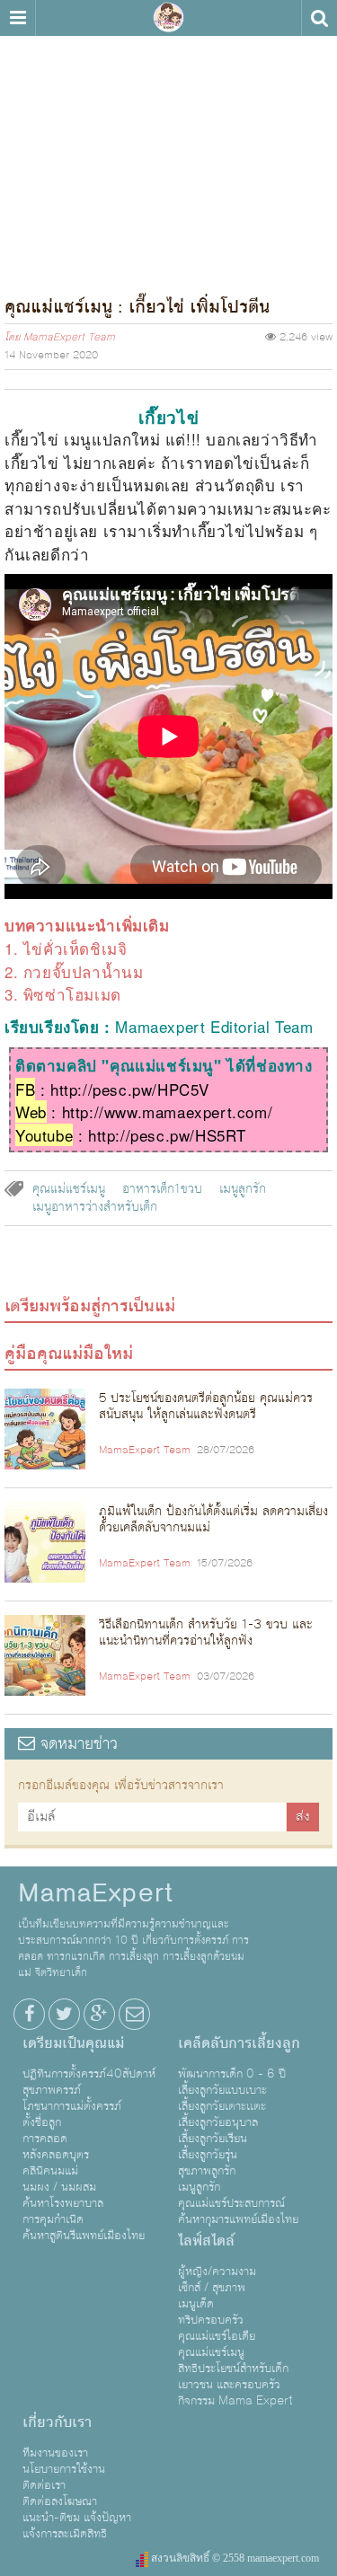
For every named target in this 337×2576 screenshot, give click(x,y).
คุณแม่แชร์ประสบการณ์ (231, 2203)
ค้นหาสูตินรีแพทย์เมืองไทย (84, 2236)
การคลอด (45, 2139)
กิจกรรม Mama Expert (235, 2401)
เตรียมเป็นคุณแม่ (73, 2043)
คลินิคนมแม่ (50, 2171)
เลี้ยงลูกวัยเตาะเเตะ (222, 2106)
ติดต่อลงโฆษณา (60, 2501)
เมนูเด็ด (196, 2304)
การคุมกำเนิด (53, 2219)
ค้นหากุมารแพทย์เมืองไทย (238, 2219)
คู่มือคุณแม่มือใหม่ (69, 1354)
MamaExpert (169, 18)
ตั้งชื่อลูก (42, 2122)
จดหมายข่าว (76, 1744)
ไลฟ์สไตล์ (206, 2241)
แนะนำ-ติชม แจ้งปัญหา (77, 2518)
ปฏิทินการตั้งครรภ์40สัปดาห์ (89, 2074)
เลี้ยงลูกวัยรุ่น (208, 2155)
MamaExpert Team (69, 338)
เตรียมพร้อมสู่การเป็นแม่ (90, 1306)
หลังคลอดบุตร (56, 2155)
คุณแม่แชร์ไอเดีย (217, 2336)
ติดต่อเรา (44, 2485)
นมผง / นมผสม (59, 2187)
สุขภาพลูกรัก (207, 2171)
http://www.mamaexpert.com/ (168, 1112)
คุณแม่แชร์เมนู (69, 1189)
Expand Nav (18, 18)
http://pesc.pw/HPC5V (130, 1089)
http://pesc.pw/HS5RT (167, 1135)
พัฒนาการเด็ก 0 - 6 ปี (232, 2074)
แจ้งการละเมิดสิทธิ (65, 2534)
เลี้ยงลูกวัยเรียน (213, 2139)
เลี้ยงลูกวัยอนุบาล (218, 2122)
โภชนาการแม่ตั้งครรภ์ (72, 2106)
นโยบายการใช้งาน (64, 2469)
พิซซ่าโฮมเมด (72, 994)
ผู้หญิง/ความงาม (217, 2272)
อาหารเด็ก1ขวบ (162, 1189)
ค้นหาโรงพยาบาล (63, 2203)
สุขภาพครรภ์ (52, 2090)
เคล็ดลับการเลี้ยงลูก (239, 2043)
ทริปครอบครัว (211, 2320)
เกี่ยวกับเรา (57, 2422)
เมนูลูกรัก (243, 1189)
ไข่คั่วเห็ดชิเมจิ (75, 948)
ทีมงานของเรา (55, 2453)
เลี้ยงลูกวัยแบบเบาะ (222, 2090)
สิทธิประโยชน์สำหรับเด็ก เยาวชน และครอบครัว (233, 2377)
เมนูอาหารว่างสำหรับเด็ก (95, 1207)
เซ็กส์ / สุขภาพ (212, 2288)
